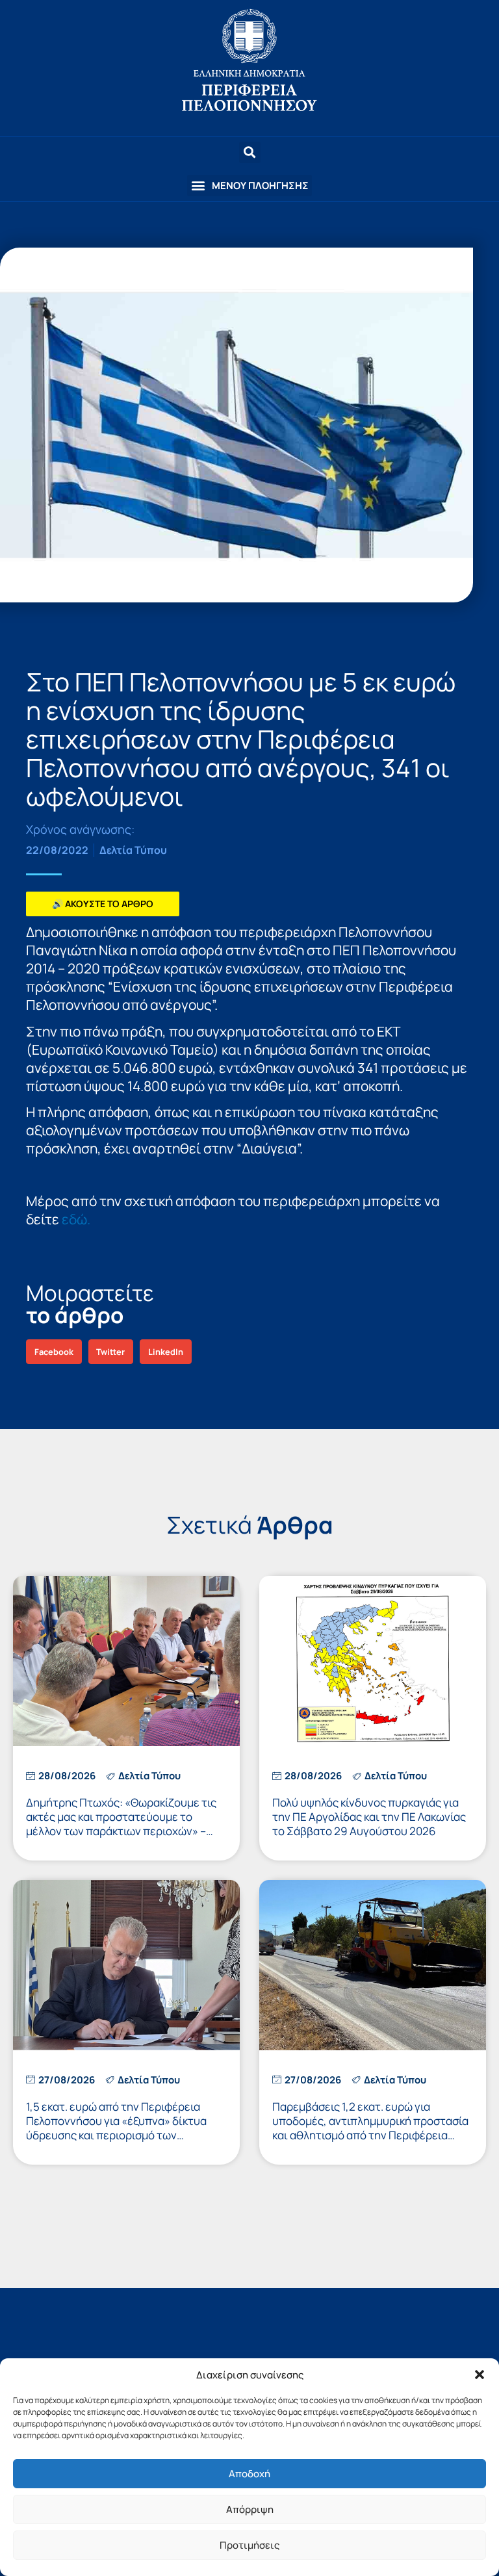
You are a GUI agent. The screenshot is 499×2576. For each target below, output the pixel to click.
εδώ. (76, 1219)
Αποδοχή (249, 2474)
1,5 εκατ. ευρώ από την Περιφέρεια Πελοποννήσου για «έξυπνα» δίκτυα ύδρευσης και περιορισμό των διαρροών (116, 2128)
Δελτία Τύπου (133, 850)
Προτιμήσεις (249, 2545)
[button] (480, 2375)
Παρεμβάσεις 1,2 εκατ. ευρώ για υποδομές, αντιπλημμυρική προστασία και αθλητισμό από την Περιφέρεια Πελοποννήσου (370, 2128)
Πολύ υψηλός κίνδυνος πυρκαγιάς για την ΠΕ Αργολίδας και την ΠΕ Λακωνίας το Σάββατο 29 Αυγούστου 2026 (369, 1817)
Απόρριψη (250, 2509)
